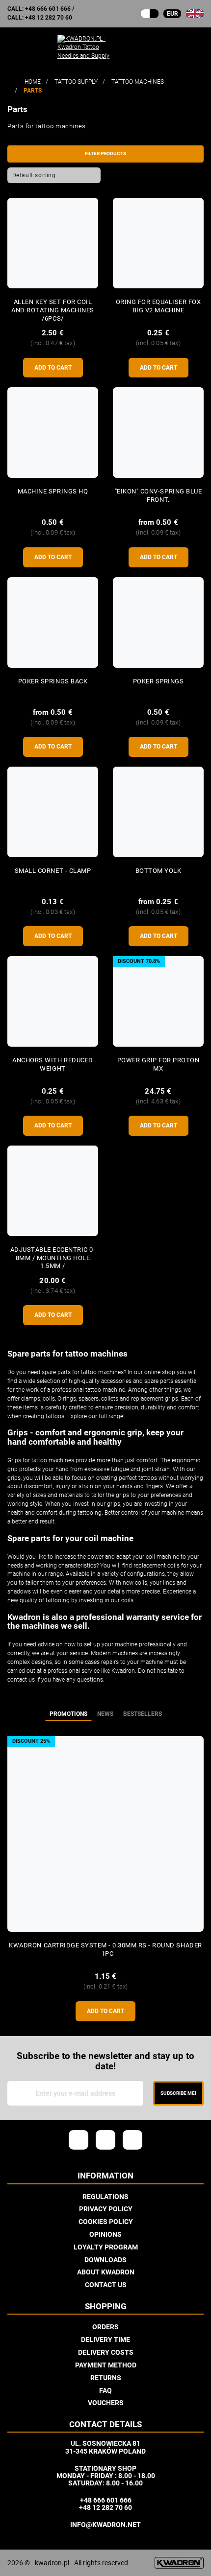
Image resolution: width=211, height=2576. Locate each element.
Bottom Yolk (158, 871)
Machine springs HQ (53, 491)
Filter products (105, 153)
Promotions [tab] (68, 1714)
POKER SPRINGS (158, 681)
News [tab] (105, 1714)
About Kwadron (106, 2272)
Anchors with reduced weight (53, 1064)
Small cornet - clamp (53, 871)
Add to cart (53, 368)
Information (105, 2176)
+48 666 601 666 (48, 9)
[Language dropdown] (195, 14)
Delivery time (105, 2340)
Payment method (106, 2365)
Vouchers (106, 2403)
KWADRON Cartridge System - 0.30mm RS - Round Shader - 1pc (105, 1949)
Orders (105, 2327)
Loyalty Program (106, 2247)
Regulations (105, 2197)
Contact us (106, 2285)
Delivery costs (106, 2352)
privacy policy (106, 2209)
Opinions (105, 2234)
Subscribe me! (178, 2093)
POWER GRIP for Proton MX (158, 1064)
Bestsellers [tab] (143, 1714)
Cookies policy (106, 2222)
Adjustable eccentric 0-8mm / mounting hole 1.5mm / (53, 1258)
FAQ (105, 2390)
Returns (106, 2378)
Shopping (106, 2307)
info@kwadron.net (105, 2525)
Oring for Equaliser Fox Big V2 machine (158, 306)
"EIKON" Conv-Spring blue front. (158, 495)
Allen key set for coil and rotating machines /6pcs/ (53, 310)
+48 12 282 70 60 (49, 18)
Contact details (105, 2425)
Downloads (105, 2260)
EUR (172, 14)
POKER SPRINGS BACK (53, 681)
